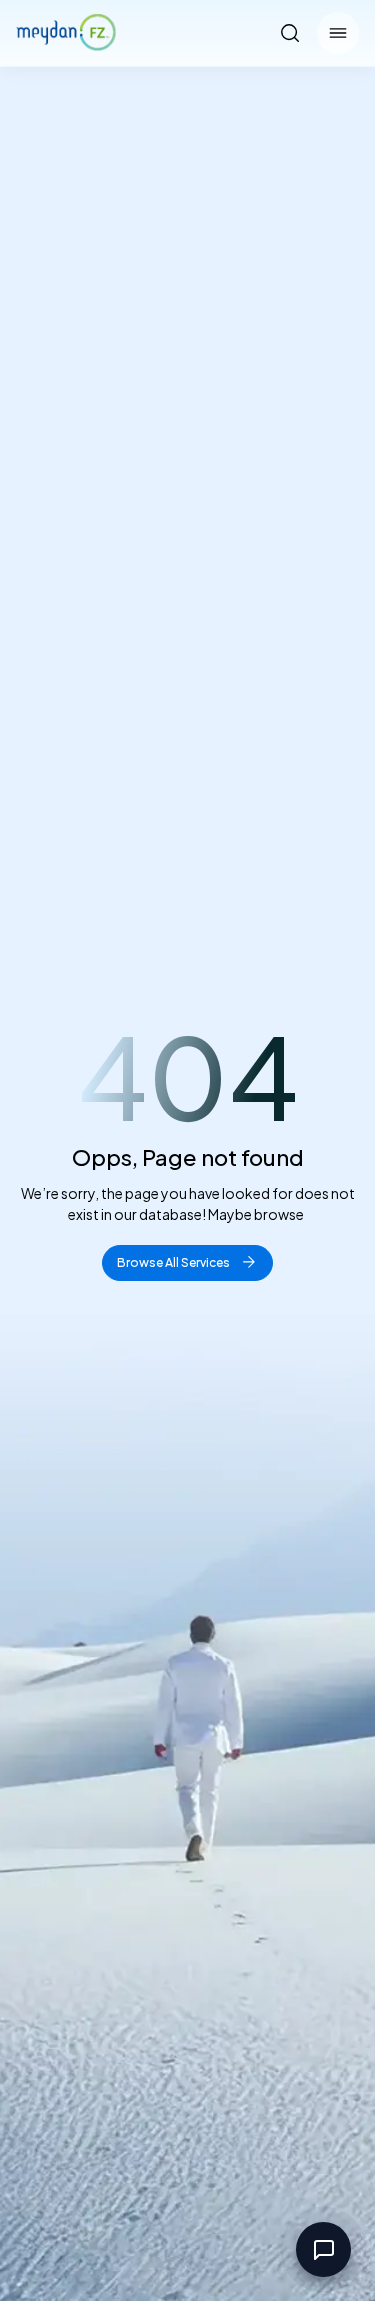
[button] (338, 33)
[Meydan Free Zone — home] (66, 32)
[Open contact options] (323, 2249)
